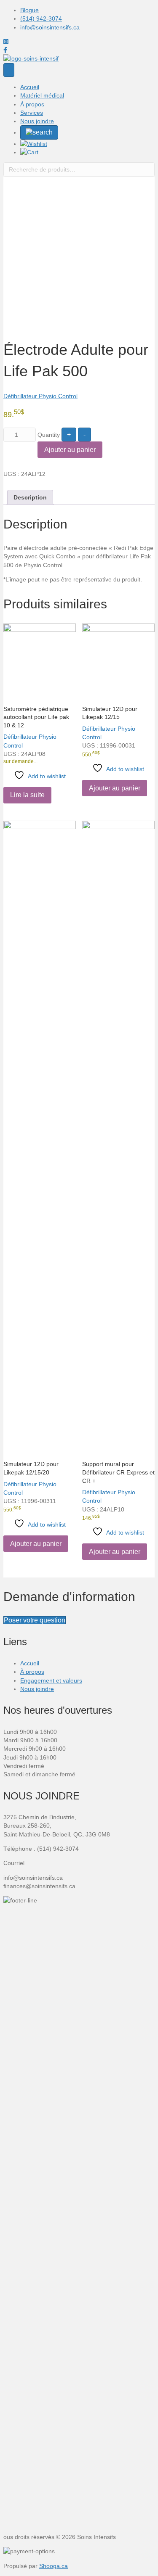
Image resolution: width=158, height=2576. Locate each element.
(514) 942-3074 (41, 18)
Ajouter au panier (70, 450)
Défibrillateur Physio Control (40, 396)
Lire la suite (27, 795)
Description (30, 497)
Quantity (49, 435)
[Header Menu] (9, 70)
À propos (32, 104)
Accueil (30, 87)
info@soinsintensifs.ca (50, 27)
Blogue (29, 10)
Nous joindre (37, 121)
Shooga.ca (54, 2566)
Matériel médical (42, 95)
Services (32, 113)
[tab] (30, 497)
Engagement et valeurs (51, 1680)
